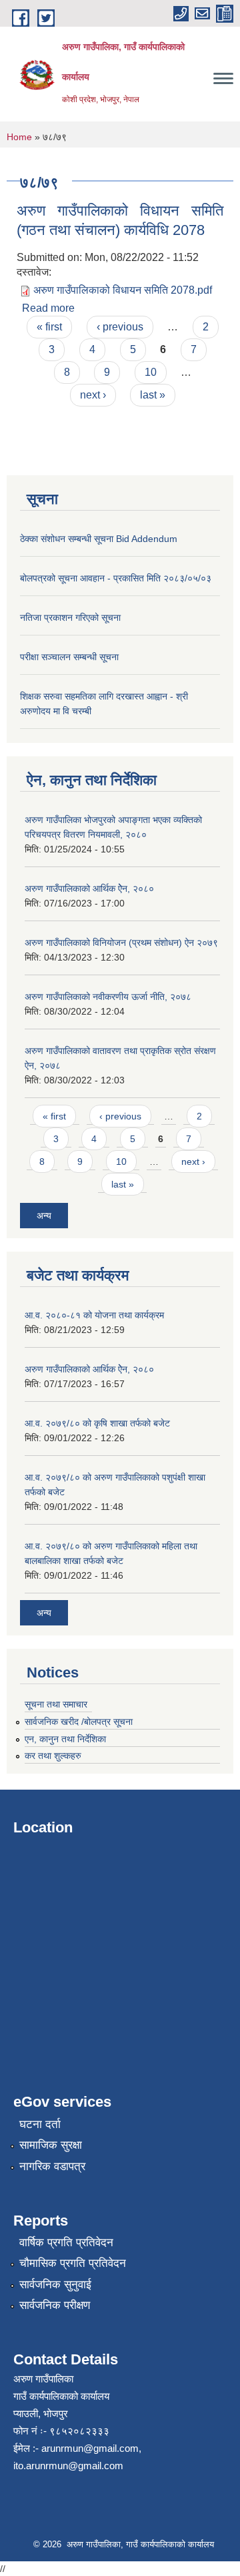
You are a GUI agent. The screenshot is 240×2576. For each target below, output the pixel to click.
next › (93, 395)
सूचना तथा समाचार (56, 1704)
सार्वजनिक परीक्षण (55, 2305)
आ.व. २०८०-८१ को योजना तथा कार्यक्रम (94, 1315)
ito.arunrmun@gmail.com (68, 2466)
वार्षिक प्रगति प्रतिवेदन (66, 2243)
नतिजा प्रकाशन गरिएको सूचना (70, 617)
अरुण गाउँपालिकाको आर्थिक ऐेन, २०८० (89, 888)
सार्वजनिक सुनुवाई (55, 2285)
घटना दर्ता (40, 2124)
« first (49, 327)
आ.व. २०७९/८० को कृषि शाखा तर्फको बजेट (97, 1423)
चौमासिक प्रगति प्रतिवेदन (73, 2263)
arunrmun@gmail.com (90, 2448)
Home (19, 137)
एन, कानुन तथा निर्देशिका (65, 1739)
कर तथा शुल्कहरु (53, 1756)
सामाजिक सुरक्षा (51, 2145)
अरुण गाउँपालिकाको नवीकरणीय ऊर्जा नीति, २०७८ (108, 997)
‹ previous (120, 327)
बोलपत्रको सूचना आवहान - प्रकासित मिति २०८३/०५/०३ (116, 578)
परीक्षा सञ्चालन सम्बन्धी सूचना (69, 657)
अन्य (44, 1216)
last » (153, 395)
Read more (48, 308)
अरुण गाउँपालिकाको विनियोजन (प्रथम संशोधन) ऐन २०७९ (121, 943)
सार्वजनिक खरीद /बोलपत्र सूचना (79, 1722)
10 (151, 372)
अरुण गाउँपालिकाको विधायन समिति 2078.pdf (123, 290)
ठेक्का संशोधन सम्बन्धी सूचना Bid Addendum (99, 539)
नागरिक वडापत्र (52, 2166)
